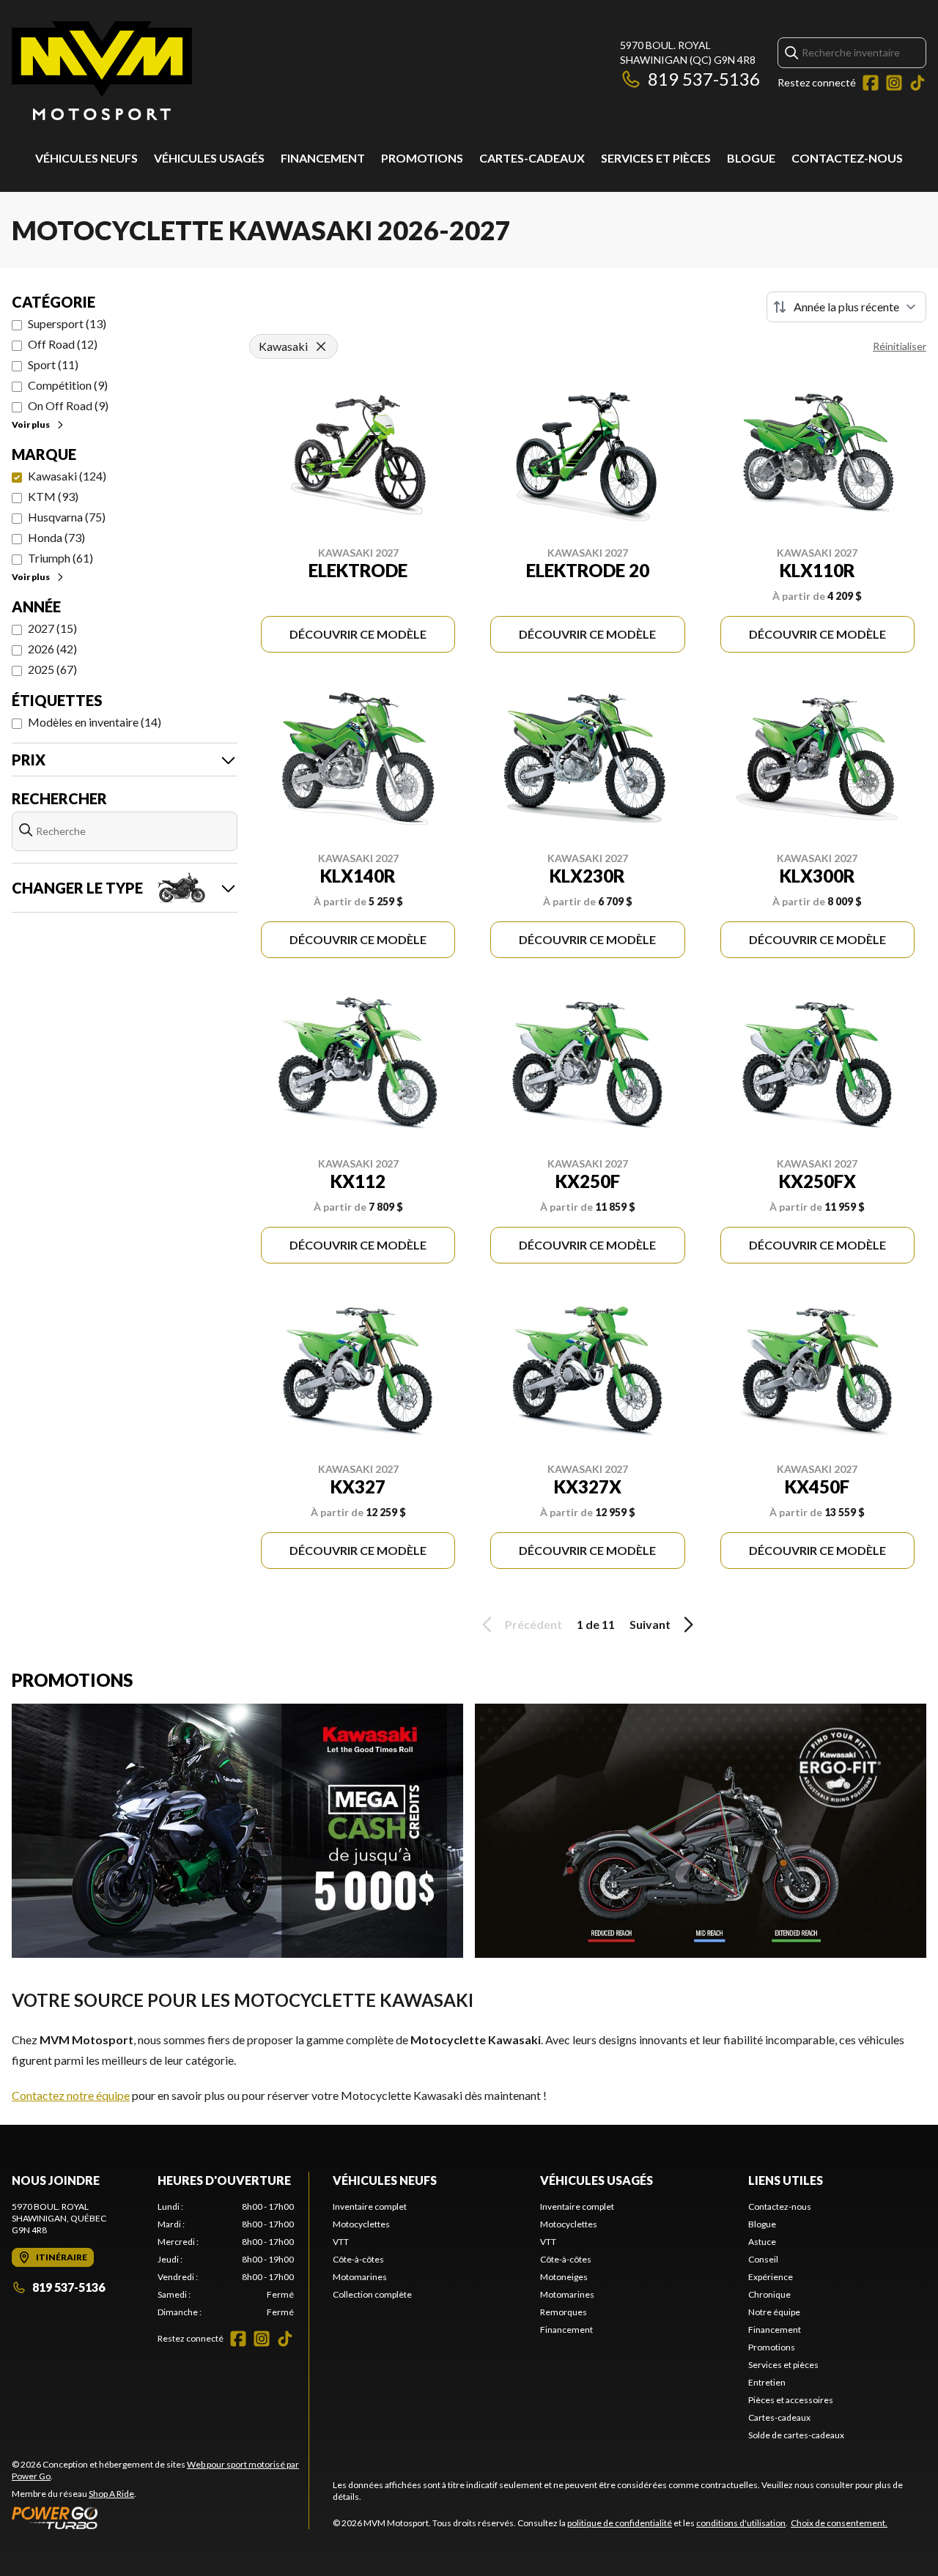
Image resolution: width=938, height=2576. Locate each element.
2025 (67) (52, 669)
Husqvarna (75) (67, 517)
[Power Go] (160, 2517)
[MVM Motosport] (102, 71)
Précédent (533, 1624)
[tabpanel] (226, 2260)
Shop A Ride (111, 2494)
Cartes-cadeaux (532, 158)
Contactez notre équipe (71, 2095)
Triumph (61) (60, 558)
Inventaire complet (370, 2206)
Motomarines (360, 2277)
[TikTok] (917, 83)
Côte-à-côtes (358, 2259)
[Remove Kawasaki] (321, 346)
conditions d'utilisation (741, 2523)
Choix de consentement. (839, 2523)
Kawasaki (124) (67, 476)
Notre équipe (774, 2312)
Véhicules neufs (86, 158)
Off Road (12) (63, 344)
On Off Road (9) (68, 405)
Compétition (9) (68, 385)
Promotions (422, 158)
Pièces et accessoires (791, 2400)
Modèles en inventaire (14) (95, 722)
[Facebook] (871, 83)
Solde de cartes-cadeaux (796, 2435)
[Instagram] (894, 83)
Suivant (650, 1624)
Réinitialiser (900, 346)
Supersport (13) (67, 323)
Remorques (564, 2312)
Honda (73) (56, 537)
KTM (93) (53, 496)
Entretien (767, 2382)
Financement (323, 158)
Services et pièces (656, 158)
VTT (341, 2242)
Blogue (751, 158)
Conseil (763, 2259)
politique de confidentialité (620, 2523)
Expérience (771, 2277)
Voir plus (31, 424)
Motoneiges (564, 2277)
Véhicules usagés (209, 158)
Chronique (769, 2294)
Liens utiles (786, 2180)
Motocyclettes (361, 2224)
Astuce (762, 2242)
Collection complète (372, 2294)
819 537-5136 (704, 79)
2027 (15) (52, 628)
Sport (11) (53, 364)
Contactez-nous (847, 158)
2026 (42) (52, 649)
